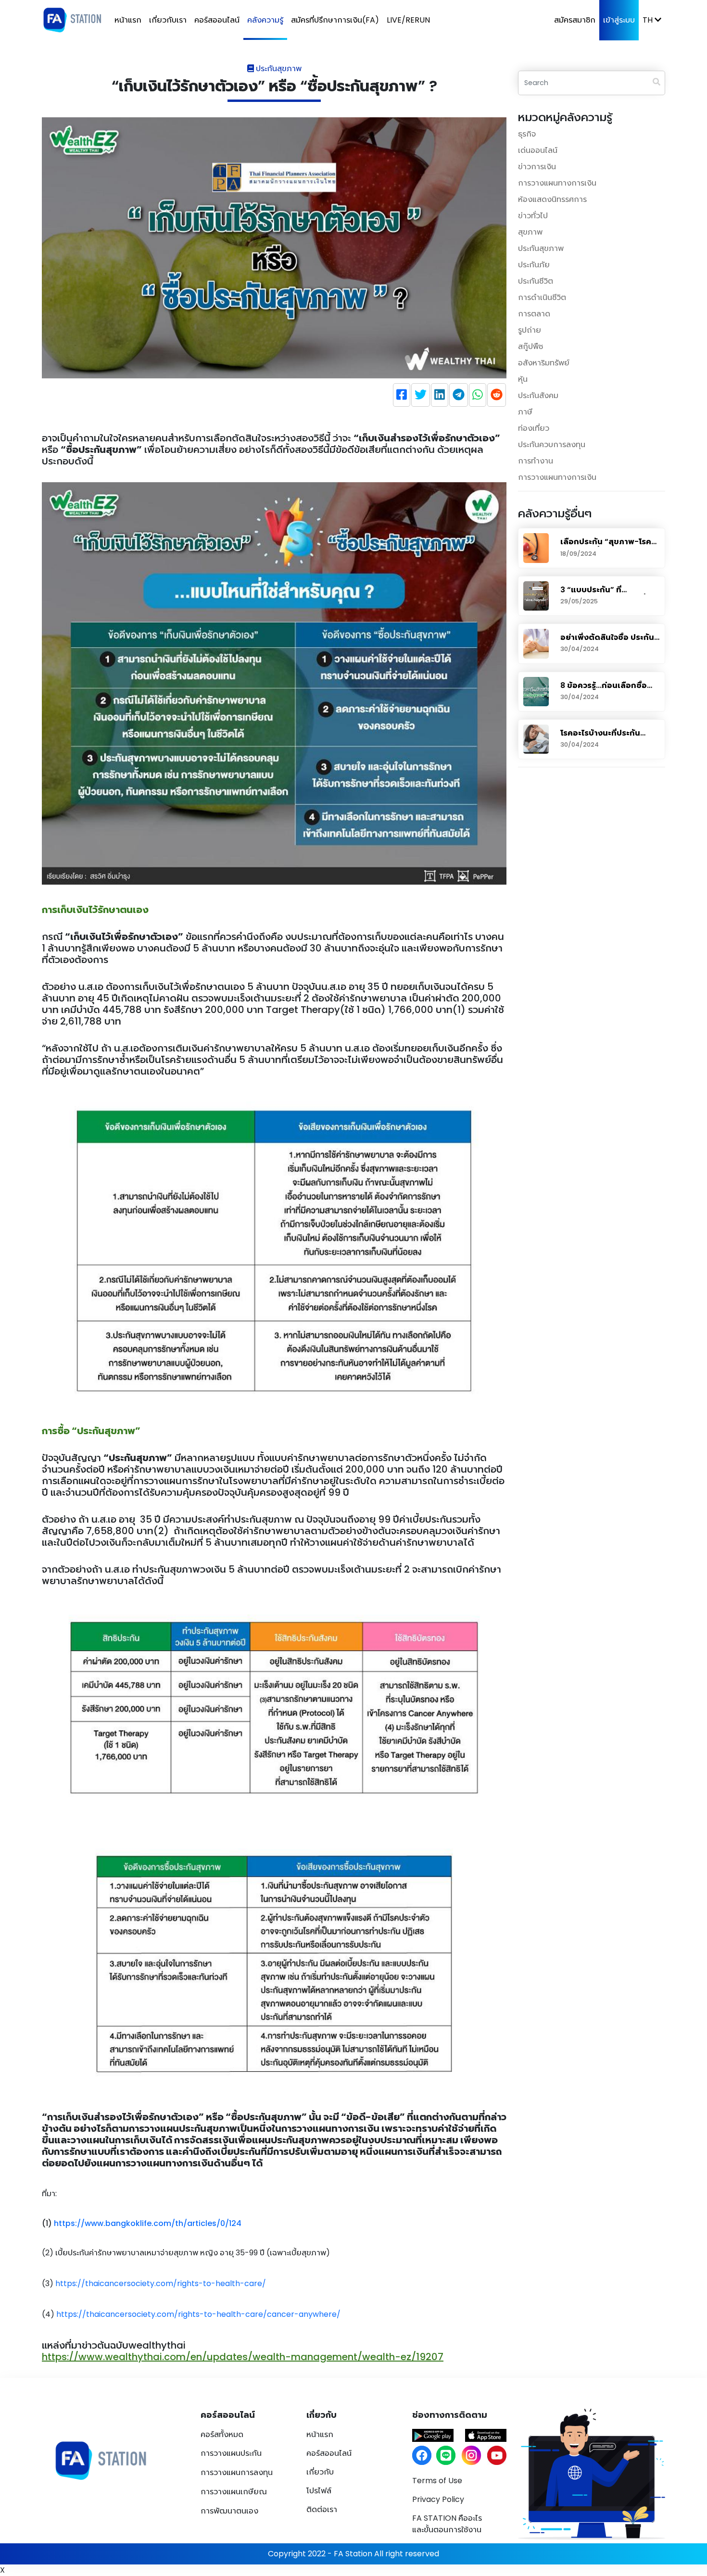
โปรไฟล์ (319, 2491)
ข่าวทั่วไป (533, 216)
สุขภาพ (530, 232)
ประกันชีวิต (536, 281)
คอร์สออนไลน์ (217, 20)
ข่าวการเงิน (537, 167)
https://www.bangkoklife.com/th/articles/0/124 (148, 2223)
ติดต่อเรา (322, 2509)
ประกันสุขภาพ (541, 248)
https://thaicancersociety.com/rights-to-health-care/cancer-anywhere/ (198, 2314)
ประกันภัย (534, 265)
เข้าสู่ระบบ (619, 20)
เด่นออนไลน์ (538, 150)
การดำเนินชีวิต (542, 297)
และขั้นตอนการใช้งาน (447, 2524)
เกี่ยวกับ (320, 2472)
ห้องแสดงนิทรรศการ (552, 199)
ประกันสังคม (538, 395)
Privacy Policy (438, 2499)
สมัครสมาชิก (575, 20)
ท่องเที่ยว (534, 428)
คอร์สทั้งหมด (222, 2434)
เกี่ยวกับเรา (168, 20)
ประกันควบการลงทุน (552, 444)
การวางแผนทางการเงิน (557, 183)
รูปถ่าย (530, 330)
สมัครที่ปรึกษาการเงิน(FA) (335, 20)
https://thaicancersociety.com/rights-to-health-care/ (161, 2283)
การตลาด (534, 314)
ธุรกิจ (527, 134)
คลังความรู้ (265, 20)
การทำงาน (536, 461)
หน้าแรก (128, 20)
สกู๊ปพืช (530, 346)
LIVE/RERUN (408, 20)
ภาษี (525, 412)
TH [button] (649, 20)
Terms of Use (437, 2481)
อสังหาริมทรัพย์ (544, 363)
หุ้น (523, 379)
